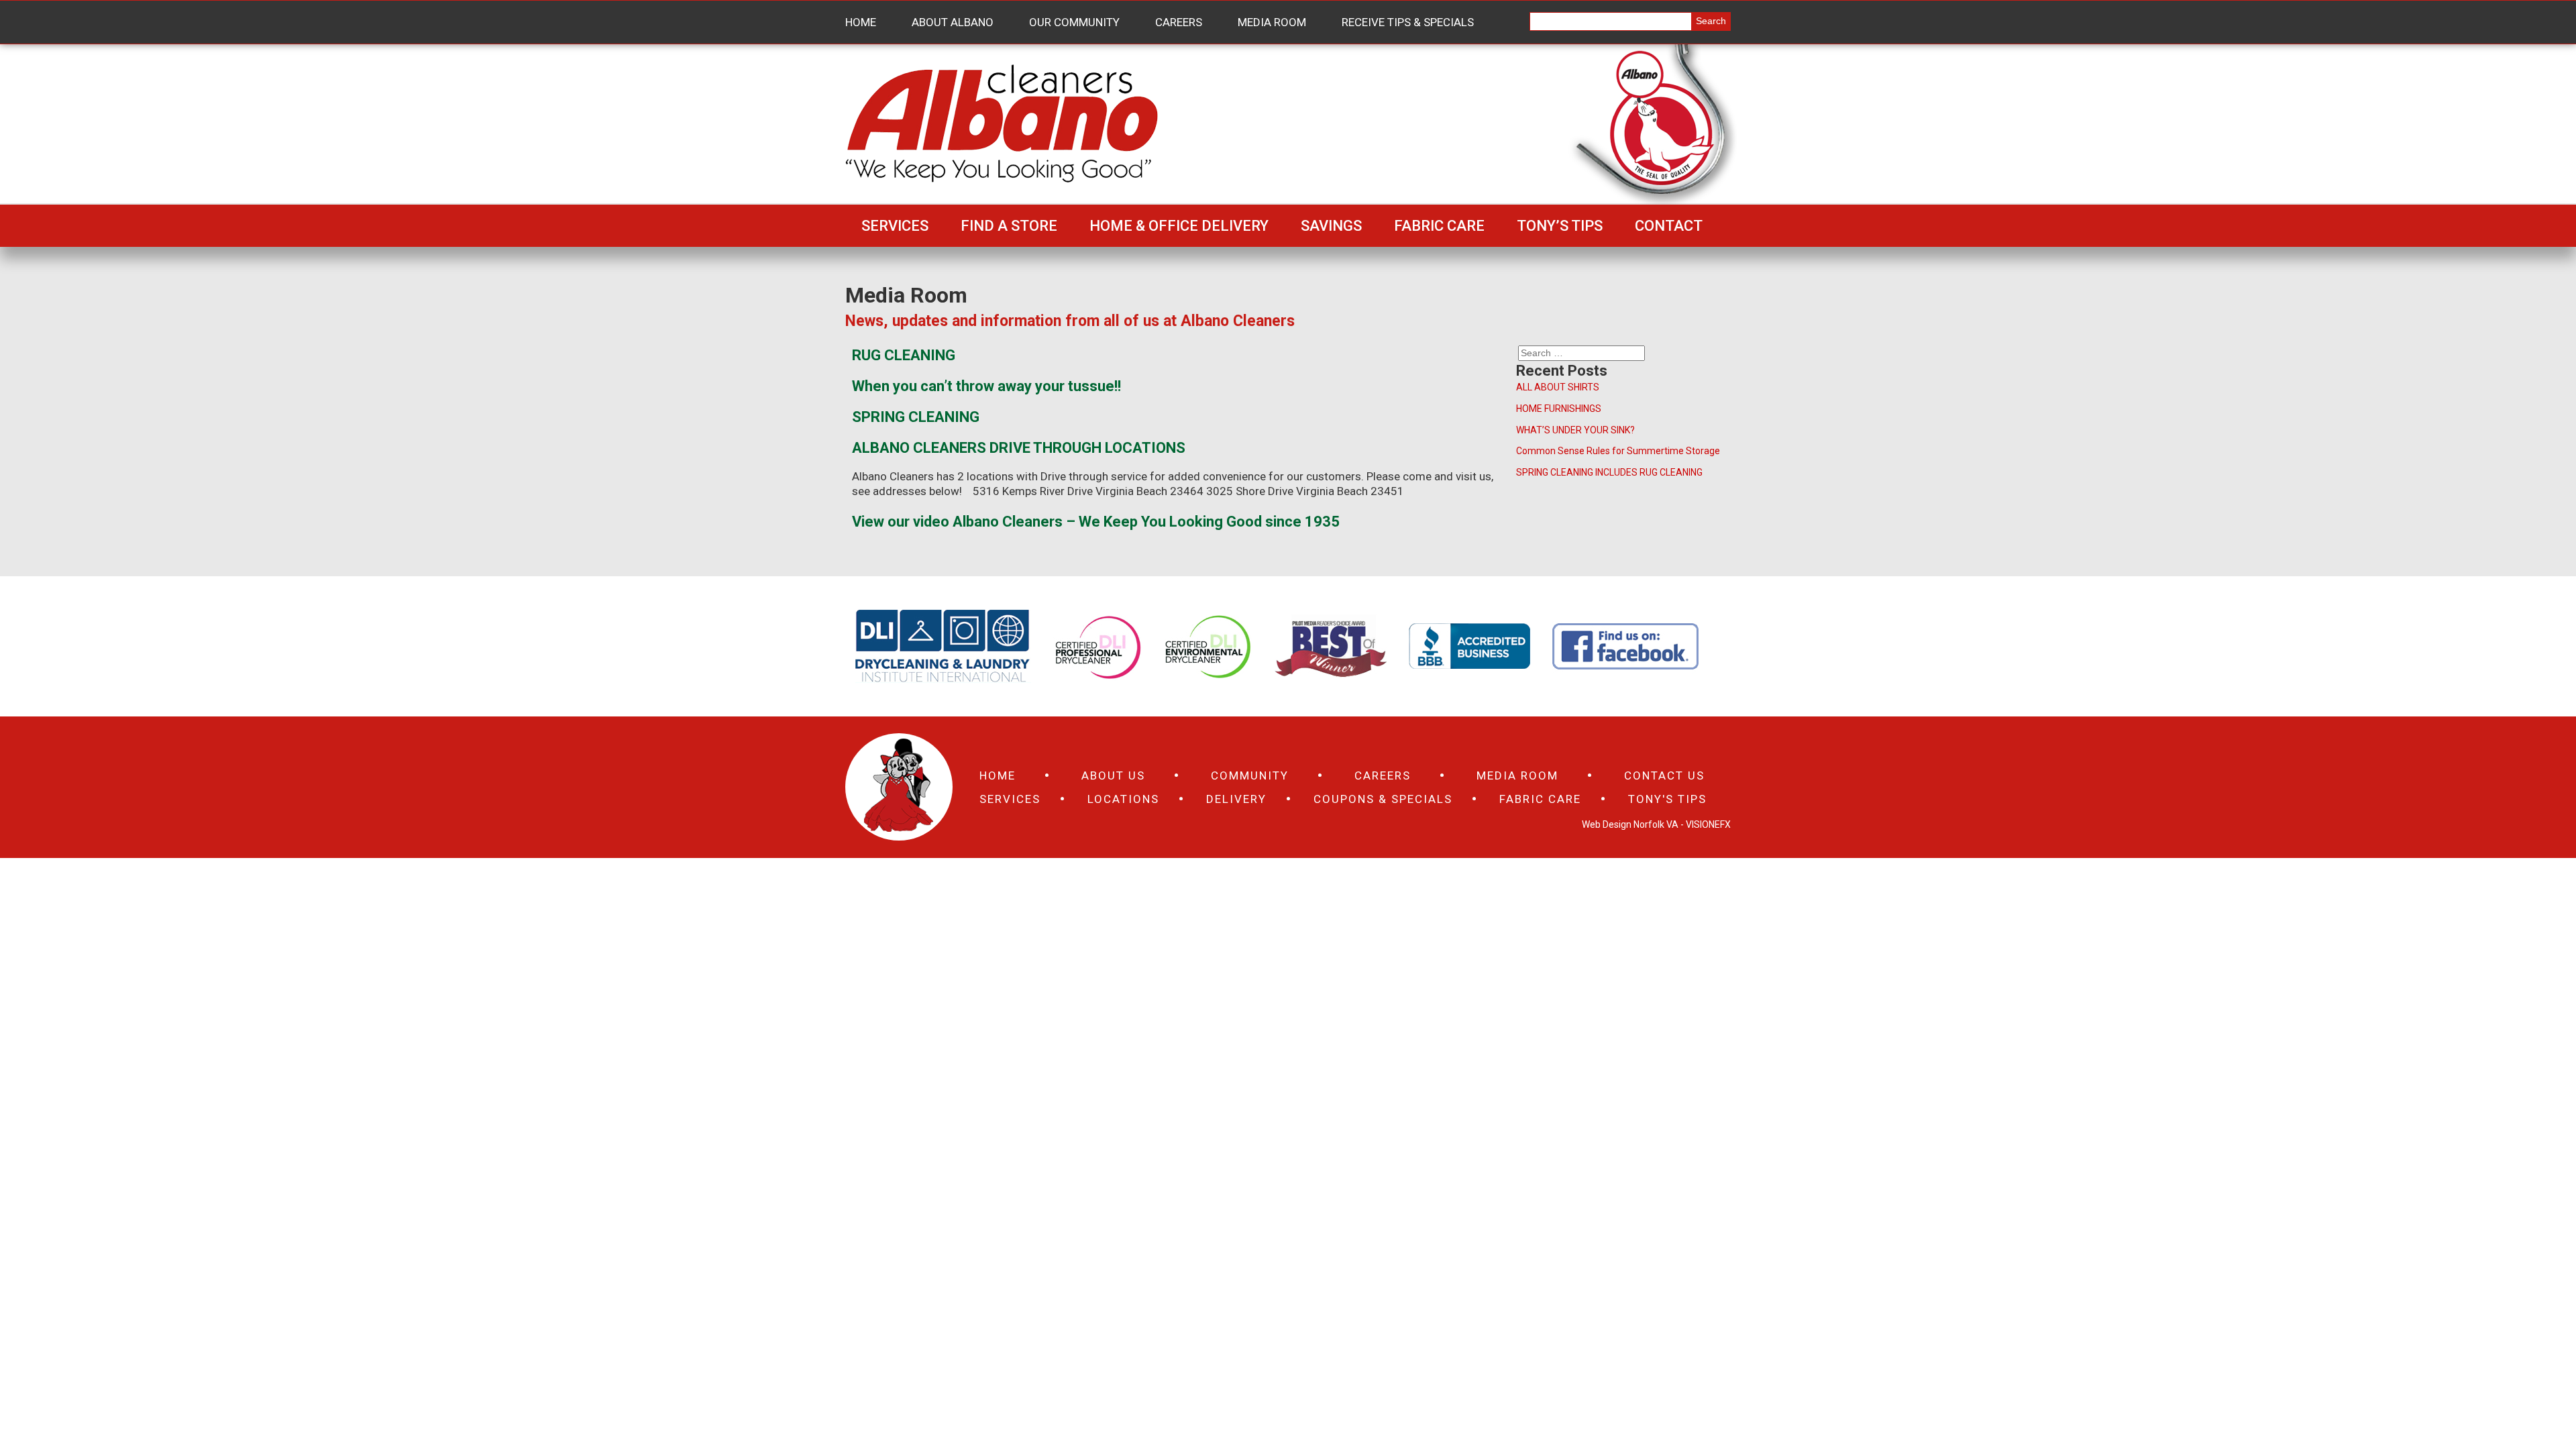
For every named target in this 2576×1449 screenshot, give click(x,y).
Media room (1517, 775)
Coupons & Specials (1383, 799)
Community (1250, 775)
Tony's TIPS (1667, 799)
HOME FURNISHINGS (1559, 409)
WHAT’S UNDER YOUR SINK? (1575, 430)
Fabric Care (1439, 226)
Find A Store (1009, 226)
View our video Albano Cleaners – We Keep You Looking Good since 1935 (1096, 522)
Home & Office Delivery (1179, 226)
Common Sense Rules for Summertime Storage (1618, 451)
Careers (1179, 22)
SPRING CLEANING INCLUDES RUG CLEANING (1609, 472)
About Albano (953, 22)
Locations (1123, 799)
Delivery (1236, 799)
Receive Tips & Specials (1408, 22)
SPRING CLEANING (916, 417)
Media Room (1272, 22)
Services (895, 226)
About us (1113, 775)
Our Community (1074, 22)
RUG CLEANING (904, 355)
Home (861, 22)
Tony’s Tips (1560, 226)
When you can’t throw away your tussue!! (986, 386)
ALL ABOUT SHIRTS (1558, 387)
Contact (1669, 226)
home (998, 775)
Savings (1331, 226)
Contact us (1664, 775)
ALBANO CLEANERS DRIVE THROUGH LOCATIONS (1019, 448)
